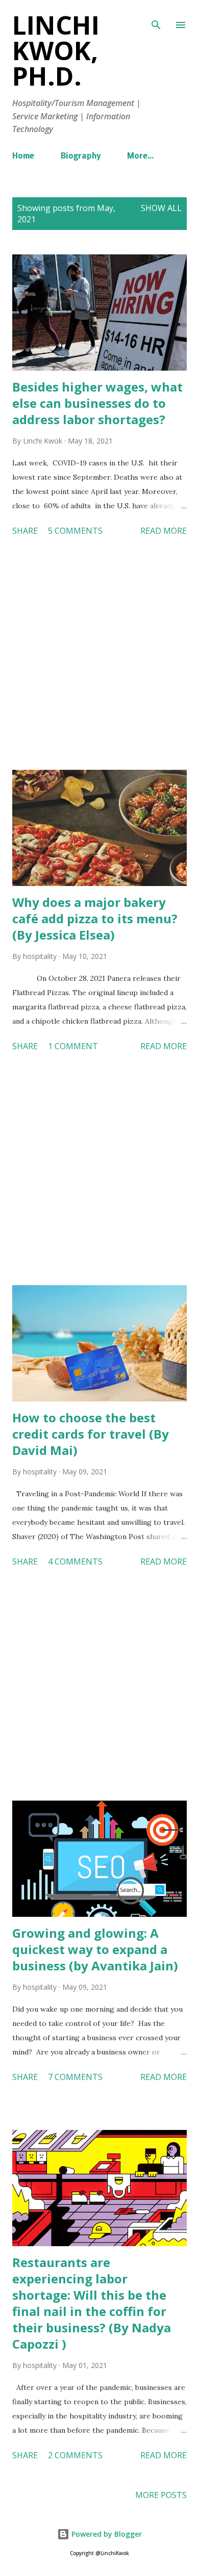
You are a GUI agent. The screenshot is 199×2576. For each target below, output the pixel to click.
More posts (161, 2495)
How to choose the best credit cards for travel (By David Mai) (91, 1434)
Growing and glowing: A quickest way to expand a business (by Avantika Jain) (95, 1949)
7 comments (75, 2077)
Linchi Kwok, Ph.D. (56, 50)
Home (23, 157)
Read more (164, 531)
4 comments (75, 1562)
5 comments (75, 531)
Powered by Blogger (106, 2534)
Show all (161, 208)
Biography (81, 157)
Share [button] (25, 531)
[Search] (156, 18)
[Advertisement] (99, 655)
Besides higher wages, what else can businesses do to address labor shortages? (97, 403)
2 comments (75, 2455)
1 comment (73, 1046)
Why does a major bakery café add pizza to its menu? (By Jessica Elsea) (95, 918)
